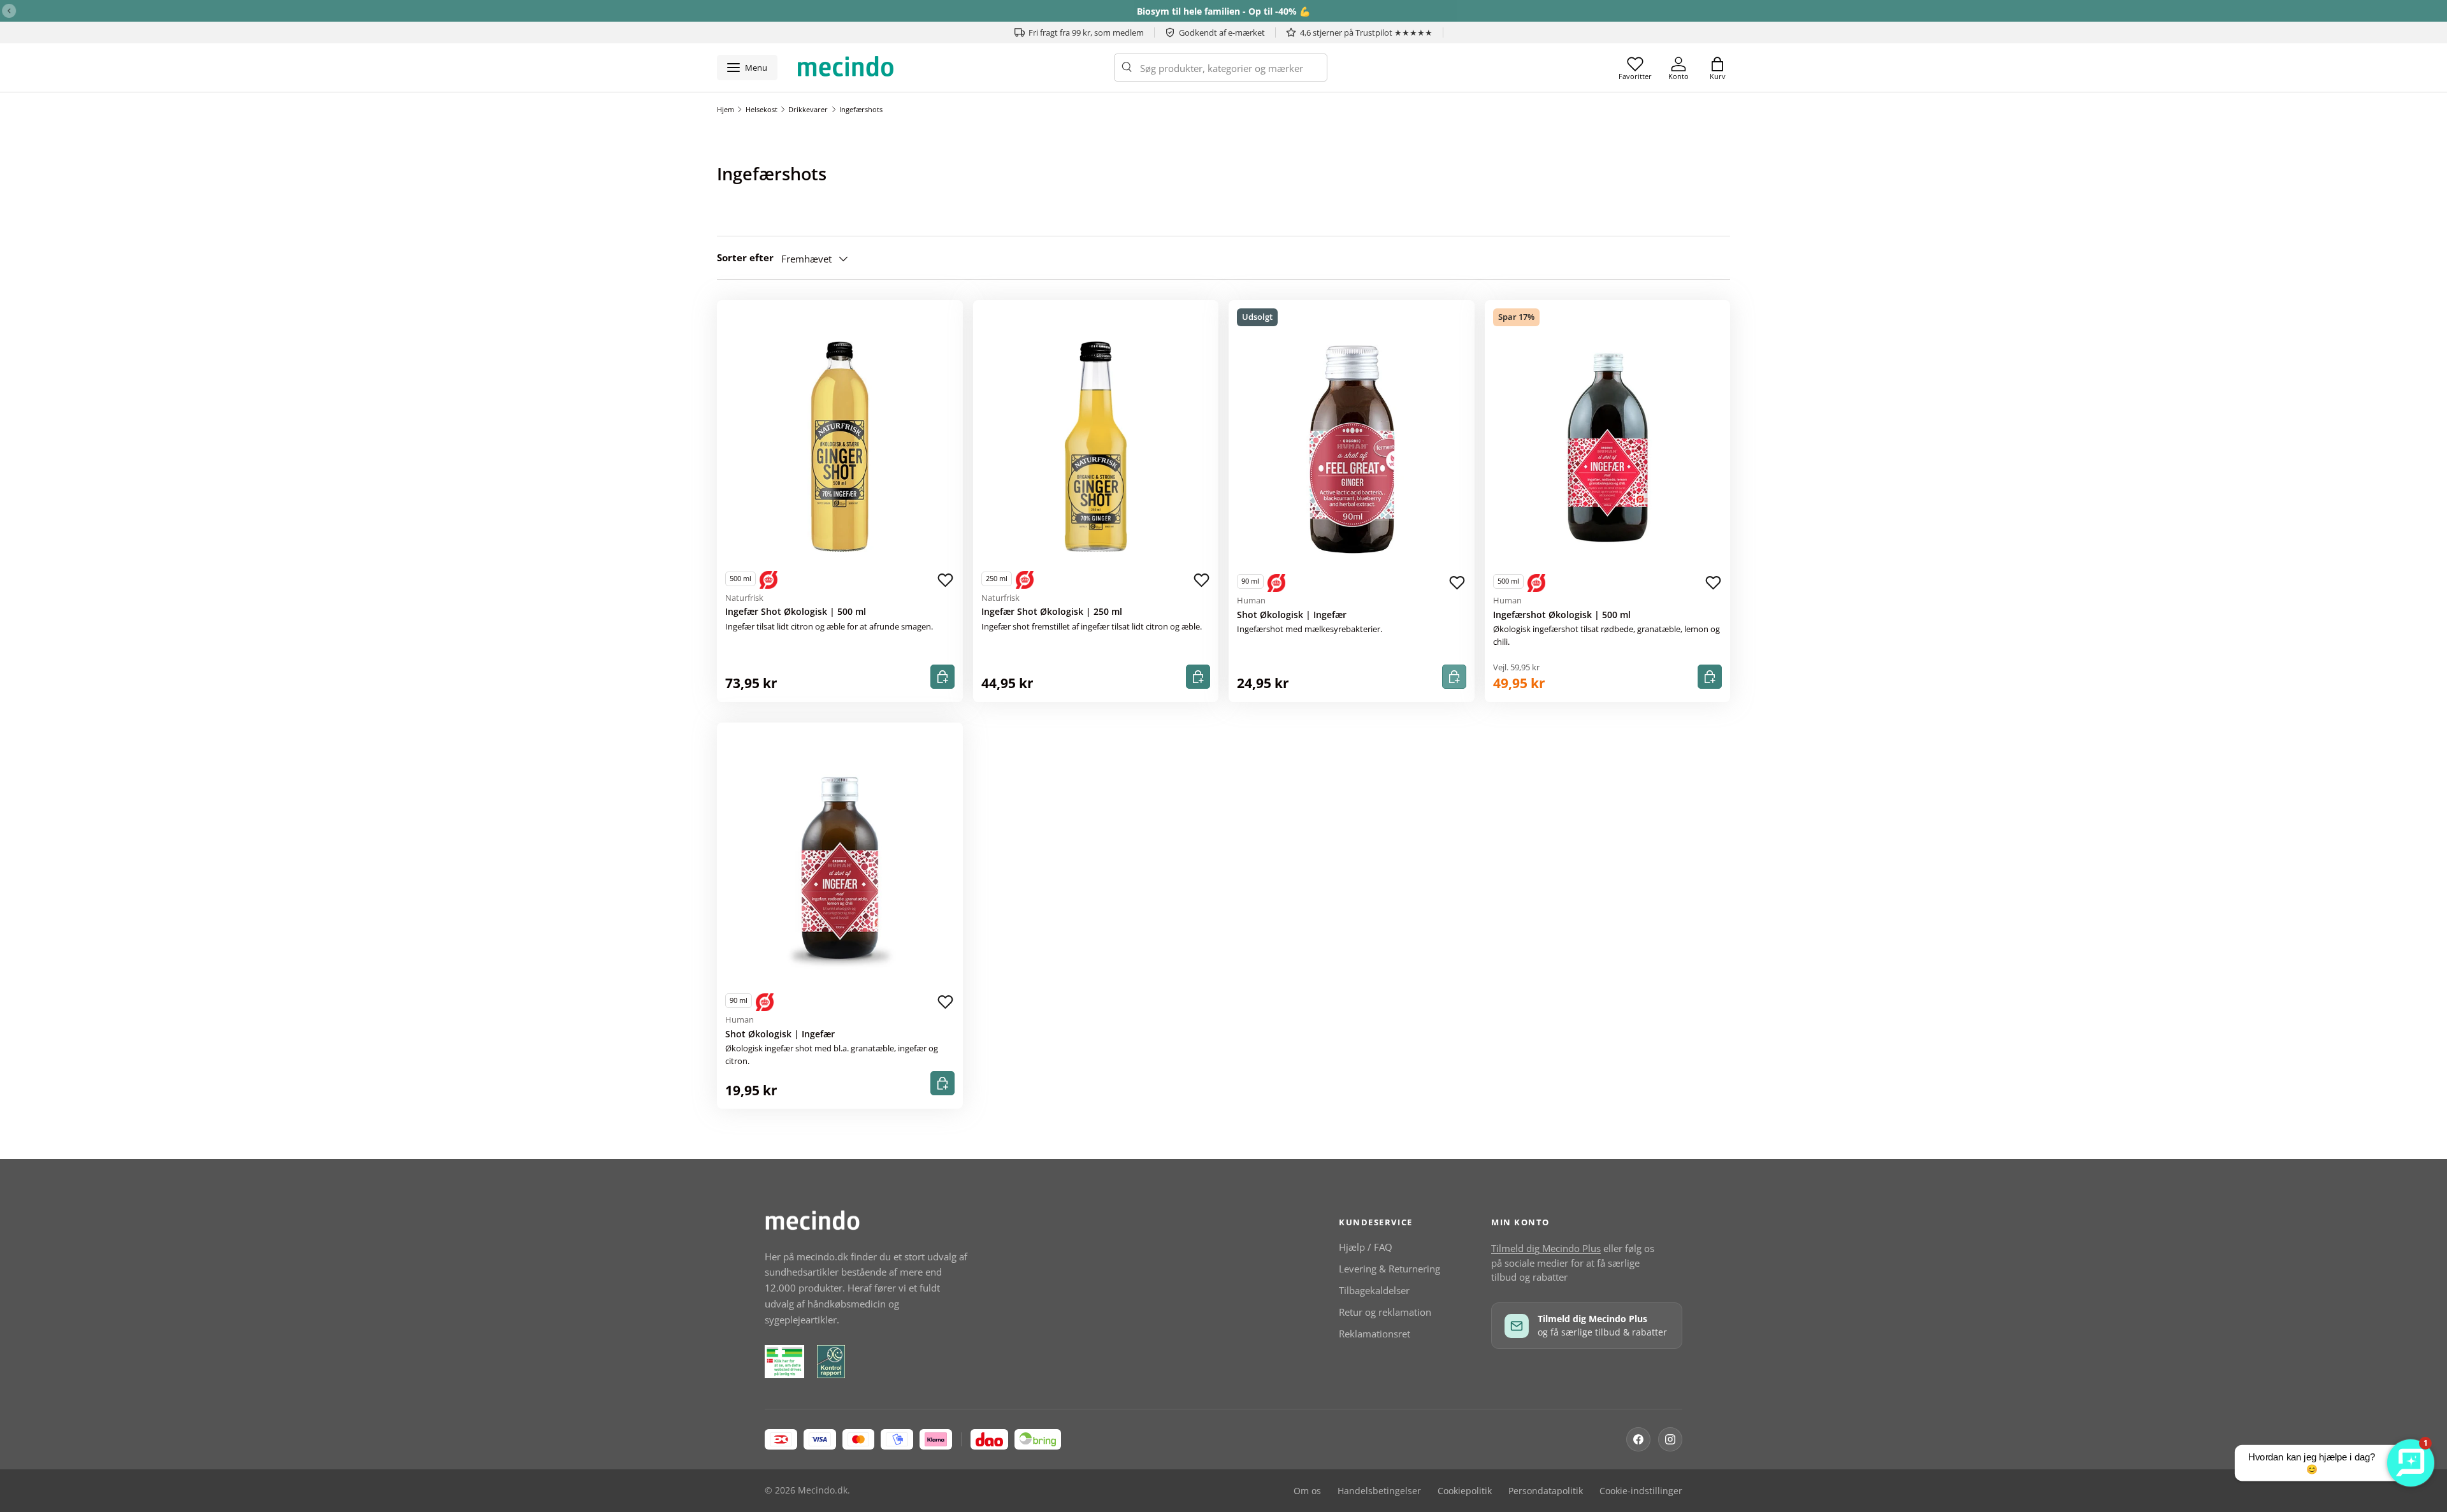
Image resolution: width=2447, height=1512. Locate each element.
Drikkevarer (808, 109)
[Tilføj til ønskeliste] (946, 580)
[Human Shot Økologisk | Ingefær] (1352, 450)
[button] (1717, 68)
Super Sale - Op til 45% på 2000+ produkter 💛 (1224, 11)
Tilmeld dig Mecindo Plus (1546, 1248)
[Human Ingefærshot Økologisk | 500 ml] (1608, 450)
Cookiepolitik (1465, 1491)
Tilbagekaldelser (1374, 1290)
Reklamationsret (1375, 1334)
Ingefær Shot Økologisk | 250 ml (1052, 612)
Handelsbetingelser (1379, 1491)
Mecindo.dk (823, 1490)
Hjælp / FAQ (1366, 1247)
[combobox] (1221, 68)
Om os (1307, 1491)
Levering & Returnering (1390, 1269)
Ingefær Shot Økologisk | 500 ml (796, 612)
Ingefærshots (861, 109)
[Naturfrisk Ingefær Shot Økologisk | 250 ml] (1096, 447)
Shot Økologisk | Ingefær (1292, 615)
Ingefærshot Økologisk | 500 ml (1562, 615)
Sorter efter (745, 257)
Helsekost (762, 109)
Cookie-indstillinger (1641, 1491)
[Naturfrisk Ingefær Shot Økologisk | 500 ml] (840, 447)
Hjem (725, 109)
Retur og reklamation (1385, 1312)
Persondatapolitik (1546, 1491)
